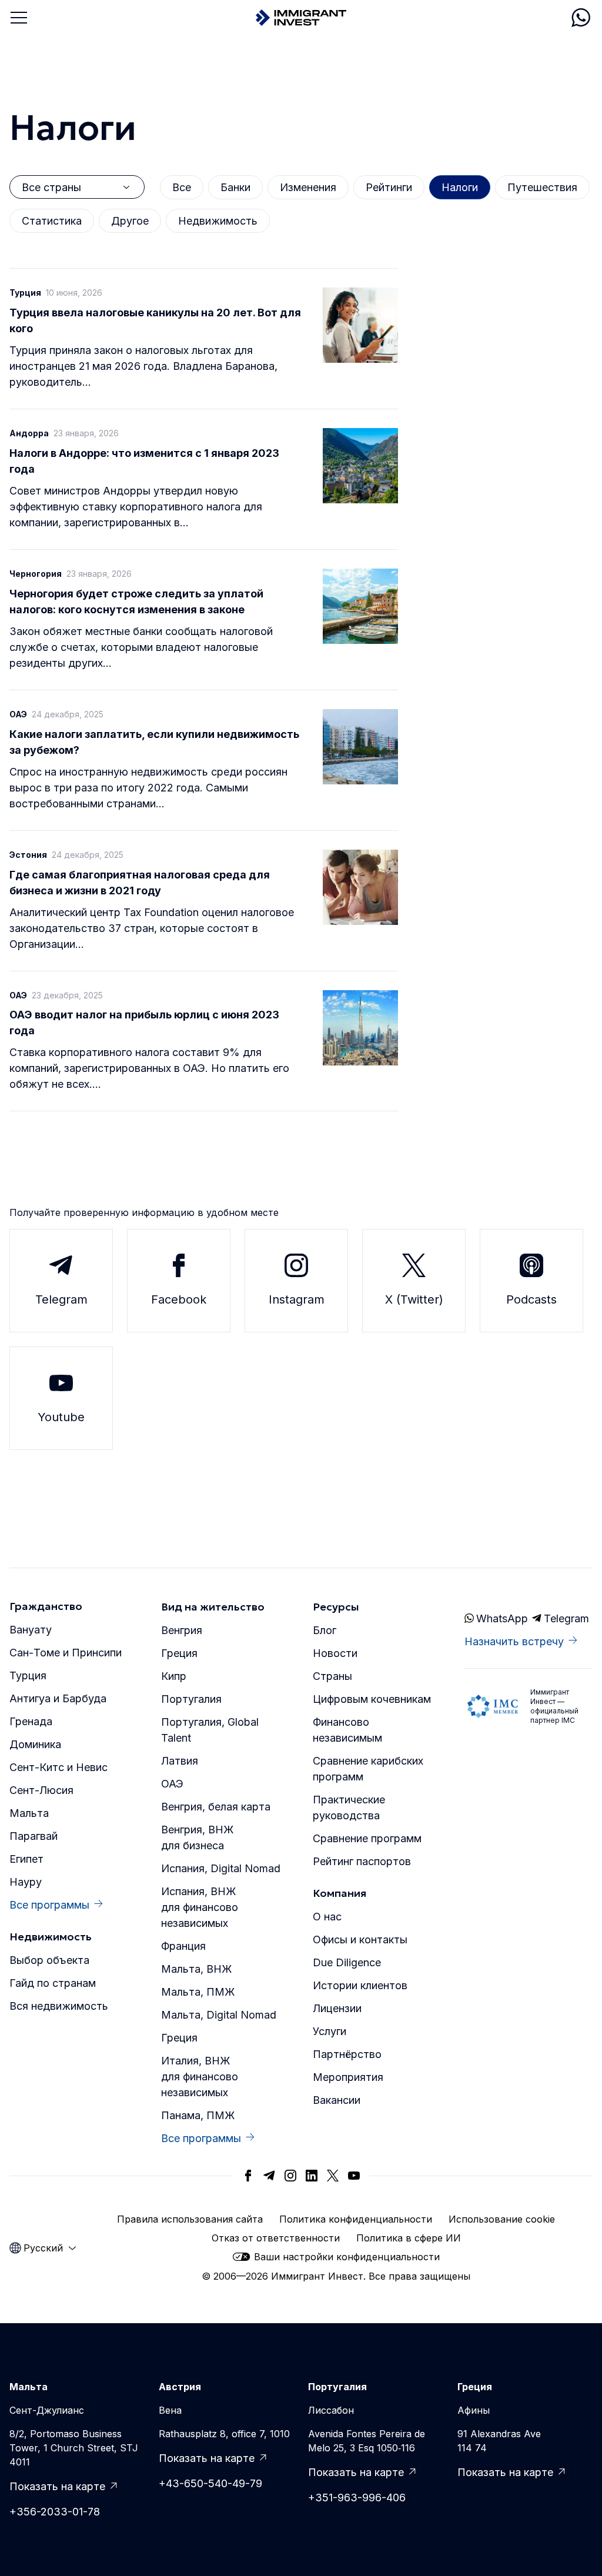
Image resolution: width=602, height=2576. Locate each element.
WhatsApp (501, 1618)
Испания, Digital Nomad (221, 1868)
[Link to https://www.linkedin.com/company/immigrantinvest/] (312, 2176)
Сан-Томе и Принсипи (66, 1653)
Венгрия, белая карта (216, 1807)
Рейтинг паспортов (362, 1861)
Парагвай (34, 1836)
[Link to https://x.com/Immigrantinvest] (333, 2176)
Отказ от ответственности (276, 2238)
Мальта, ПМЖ (198, 1992)
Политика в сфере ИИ (409, 2238)
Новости (335, 1653)
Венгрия (182, 1630)
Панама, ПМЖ (198, 2115)
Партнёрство (347, 2054)
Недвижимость (218, 221)
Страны (332, 1676)
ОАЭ (172, 1784)
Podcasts (531, 1299)
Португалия (191, 1699)
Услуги (330, 2031)
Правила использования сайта (190, 2219)
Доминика (35, 1744)
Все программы (49, 1905)
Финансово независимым (347, 1730)
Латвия (180, 1761)
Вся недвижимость (59, 2006)
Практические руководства (349, 1807)
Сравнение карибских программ (368, 1769)
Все (182, 187)
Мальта (29, 1813)
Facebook (179, 1299)
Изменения (308, 187)
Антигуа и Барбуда (58, 1698)
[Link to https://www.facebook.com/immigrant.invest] (248, 2176)
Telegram (61, 1299)
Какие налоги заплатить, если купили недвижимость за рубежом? (154, 742)
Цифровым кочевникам (372, 1699)
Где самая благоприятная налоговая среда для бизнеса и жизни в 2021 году (140, 883)
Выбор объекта (49, 1960)
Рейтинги (389, 187)
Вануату (31, 1630)
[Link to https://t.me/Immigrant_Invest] (269, 2176)
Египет (26, 1859)
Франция (183, 1946)
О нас (327, 1917)
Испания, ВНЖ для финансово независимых (200, 1907)
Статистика (52, 221)
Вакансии (337, 2100)
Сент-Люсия (41, 1790)
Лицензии (337, 2008)
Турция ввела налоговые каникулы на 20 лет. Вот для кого (155, 320)
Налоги (460, 187)
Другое (130, 221)
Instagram (297, 1299)
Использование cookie (502, 2219)
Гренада (31, 1721)
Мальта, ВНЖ (196, 1969)
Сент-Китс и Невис (58, 1767)
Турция (28, 1675)
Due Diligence (347, 1962)
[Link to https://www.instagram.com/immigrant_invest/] (290, 2176)
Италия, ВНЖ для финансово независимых (200, 2076)
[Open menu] (19, 18)
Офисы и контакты (360, 1939)
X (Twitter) (414, 1299)
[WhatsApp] (581, 18)
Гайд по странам (53, 1983)
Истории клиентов (360, 1985)
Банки (235, 187)
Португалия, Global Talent (210, 1730)
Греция (179, 1653)
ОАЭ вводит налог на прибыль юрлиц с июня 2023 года (144, 1023)
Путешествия (542, 187)
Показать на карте (57, 2486)
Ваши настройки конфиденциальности (347, 2257)
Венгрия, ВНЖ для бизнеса (197, 1837)
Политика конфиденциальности (356, 2219)
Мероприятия (348, 2077)
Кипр (174, 1676)
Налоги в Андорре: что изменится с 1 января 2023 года (144, 461)
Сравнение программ (367, 1838)
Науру (26, 1882)
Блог (325, 1630)
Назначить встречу (514, 1641)
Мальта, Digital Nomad (219, 2015)
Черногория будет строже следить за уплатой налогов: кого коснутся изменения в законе (136, 602)
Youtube (61, 1417)
